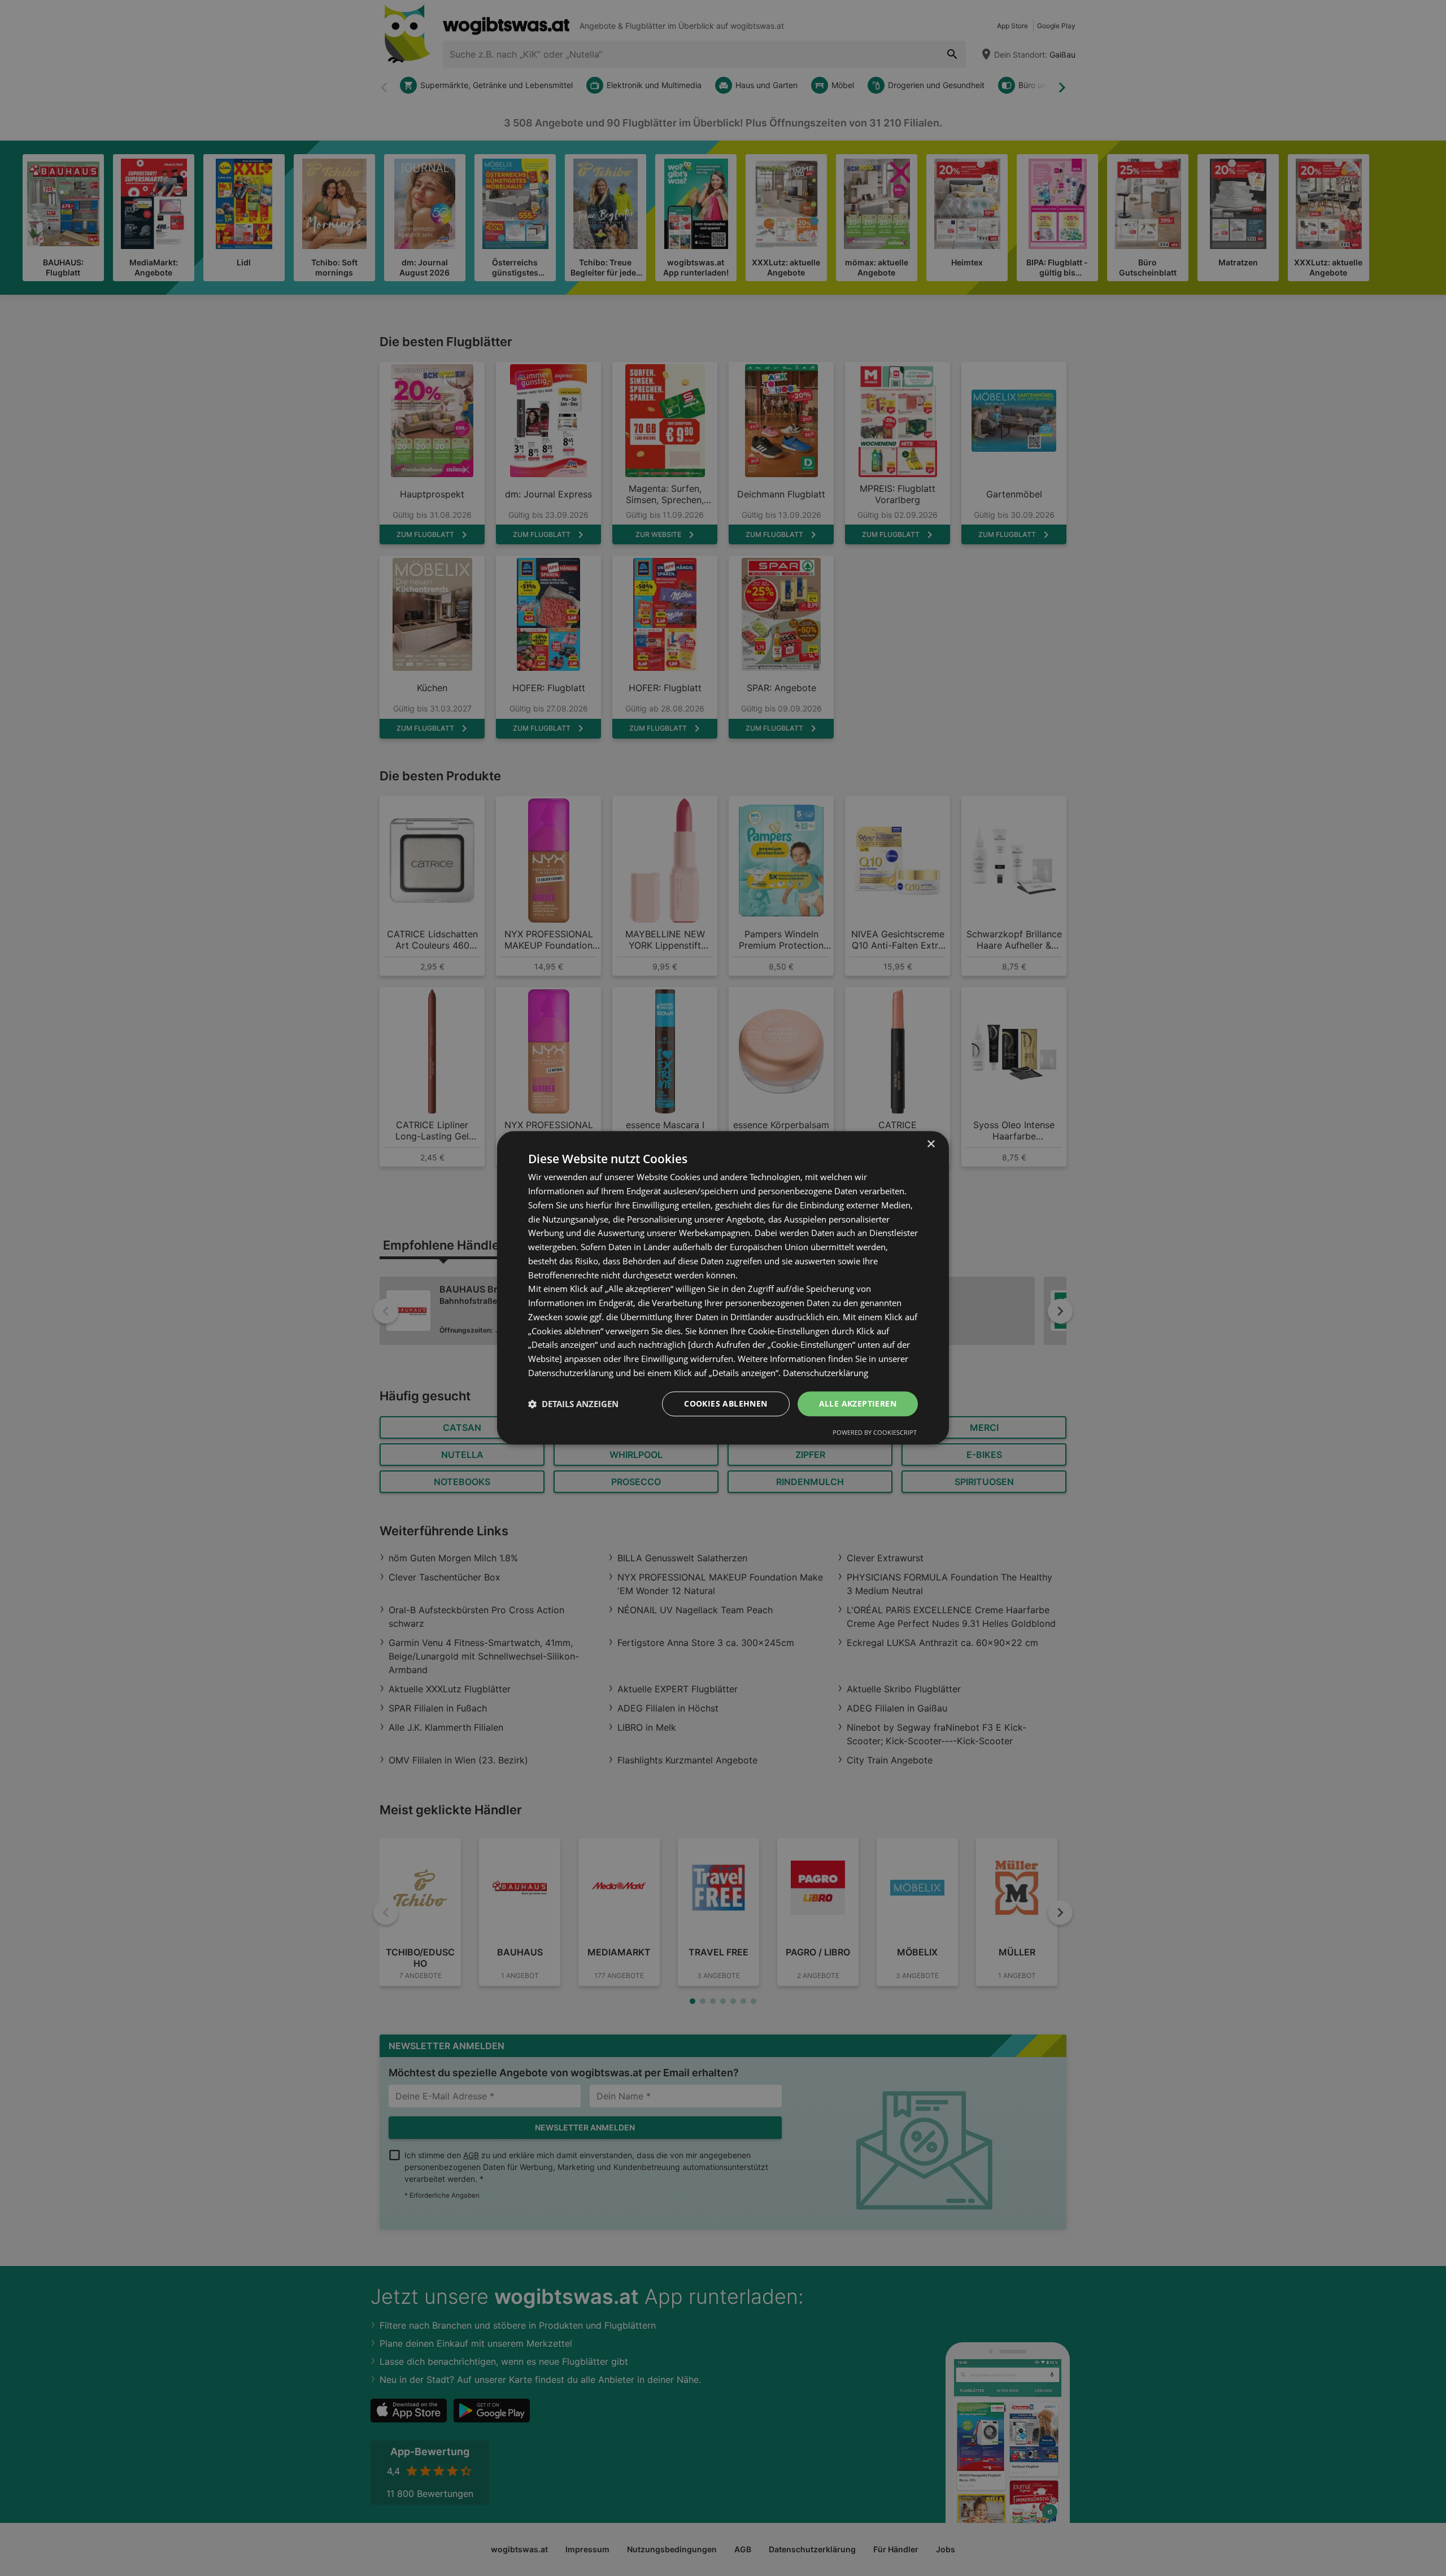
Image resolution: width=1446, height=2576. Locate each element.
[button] (573, 1404)
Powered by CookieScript (875, 1433)
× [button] (931, 1144)
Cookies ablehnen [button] (726, 1403)
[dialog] (723, 1288)
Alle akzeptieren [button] (858, 1403)
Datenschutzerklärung (826, 1373)
